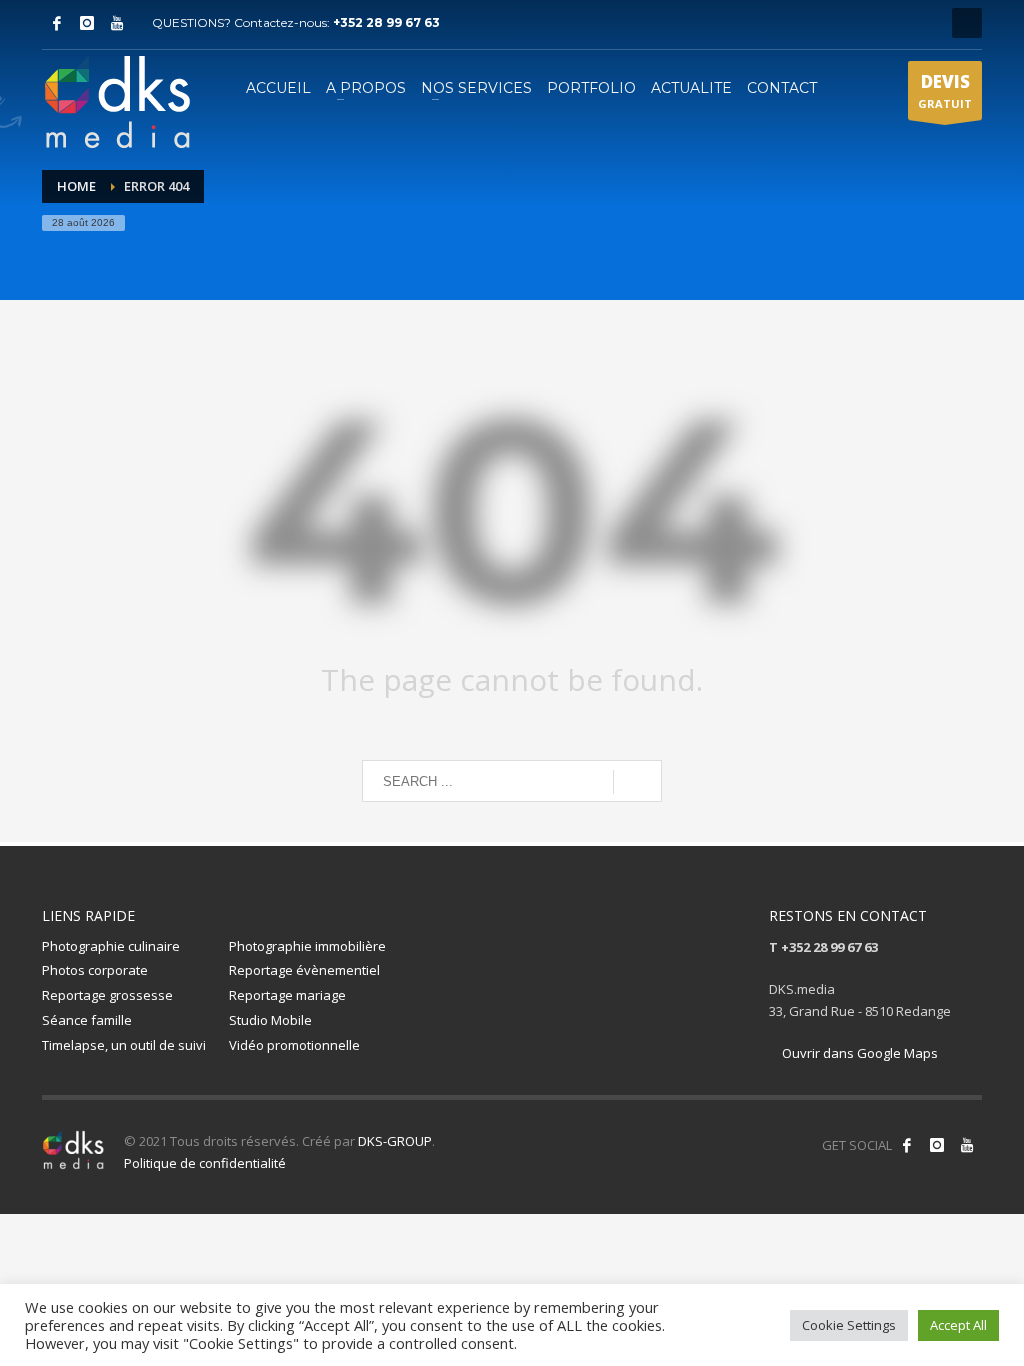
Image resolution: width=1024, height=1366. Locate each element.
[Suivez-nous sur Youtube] (967, 1145)
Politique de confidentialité (205, 1163)
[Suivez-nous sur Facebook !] (907, 1145)
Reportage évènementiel (304, 970)
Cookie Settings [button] (849, 1325)
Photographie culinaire (111, 946)
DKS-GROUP (395, 1141)
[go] (637, 782)
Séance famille (87, 1020)
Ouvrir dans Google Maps (858, 1053)
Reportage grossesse (107, 995)
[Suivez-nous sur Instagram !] (937, 1145)
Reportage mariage (287, 995)
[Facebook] (57, 23)
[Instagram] (87, 23)
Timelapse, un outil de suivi (124, 1045)
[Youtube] (117, 23)
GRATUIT (945, 90)
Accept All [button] (958, 1325)
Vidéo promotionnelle (294, 1045)
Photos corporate (95, 970)
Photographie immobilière (307, 946)
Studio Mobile (270, 1020)
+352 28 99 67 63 (386, 22)
